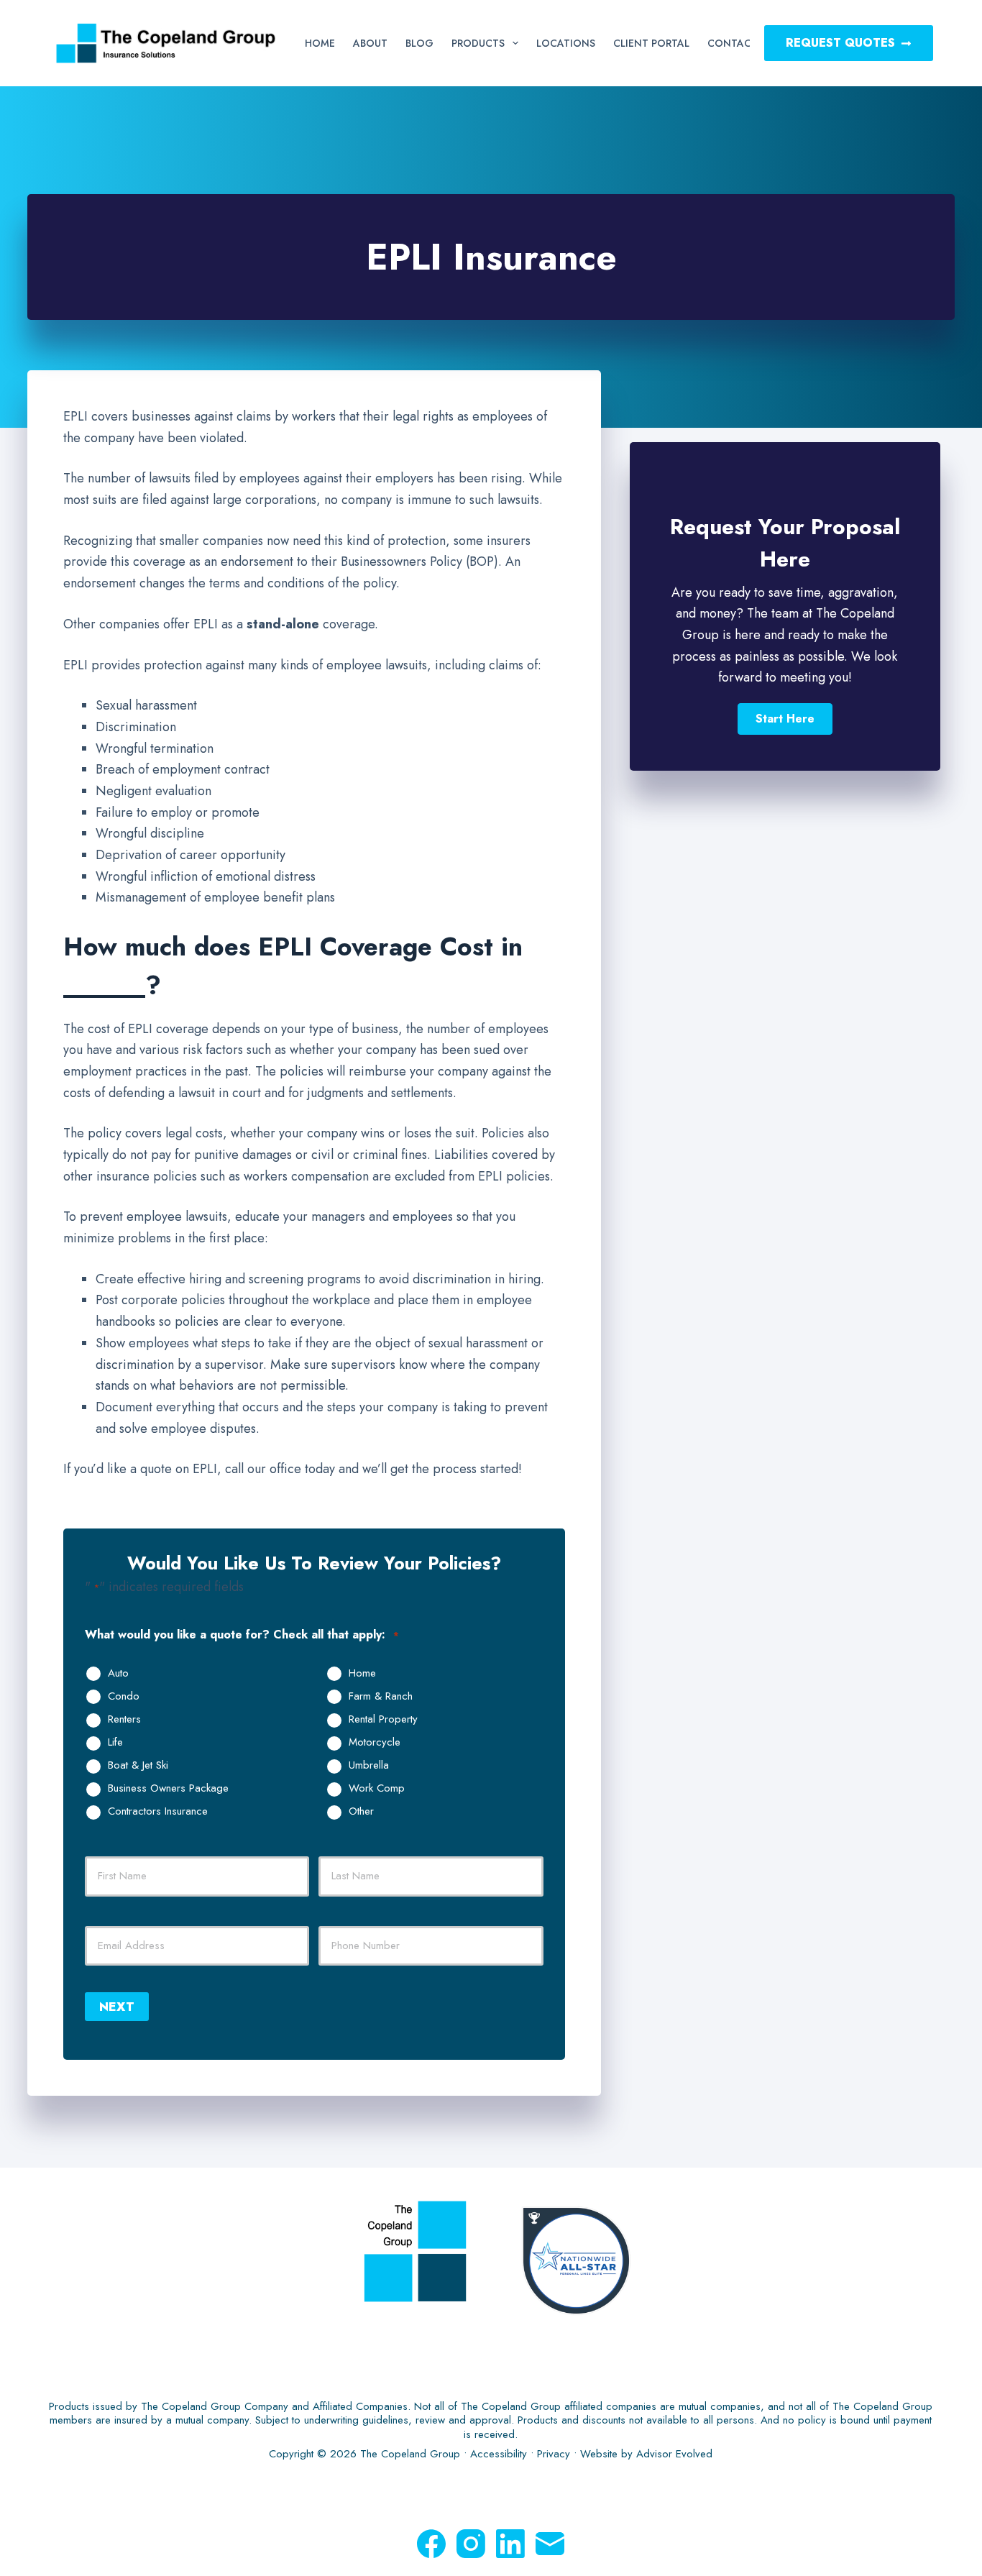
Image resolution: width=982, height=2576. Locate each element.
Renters (124, 1720)
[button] (785, 719)
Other (361, 1812)
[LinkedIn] (510, 2544)
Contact (733, 43)
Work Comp (377, 1789)
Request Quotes (840, 43)
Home (320, 43)
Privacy (554, 2454)
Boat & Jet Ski (138, 1766)
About (370, 43)
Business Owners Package (168, 1789)
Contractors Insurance (158, 1812)
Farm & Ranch (381, 1697)
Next (117, 2007)
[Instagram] (471, 2544)
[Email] (550, 2544)
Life (115, 1743)
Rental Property (383, 1720)
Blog (419, 43)
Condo (124, 1697)
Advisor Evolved (674, 2454)
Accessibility (499, 2454)
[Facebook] (431, 2544)
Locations (566, 43)
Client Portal (651, 43)
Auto (118, 1674)
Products (478, 43)
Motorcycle (375, 1743)
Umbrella (369, 1766)
